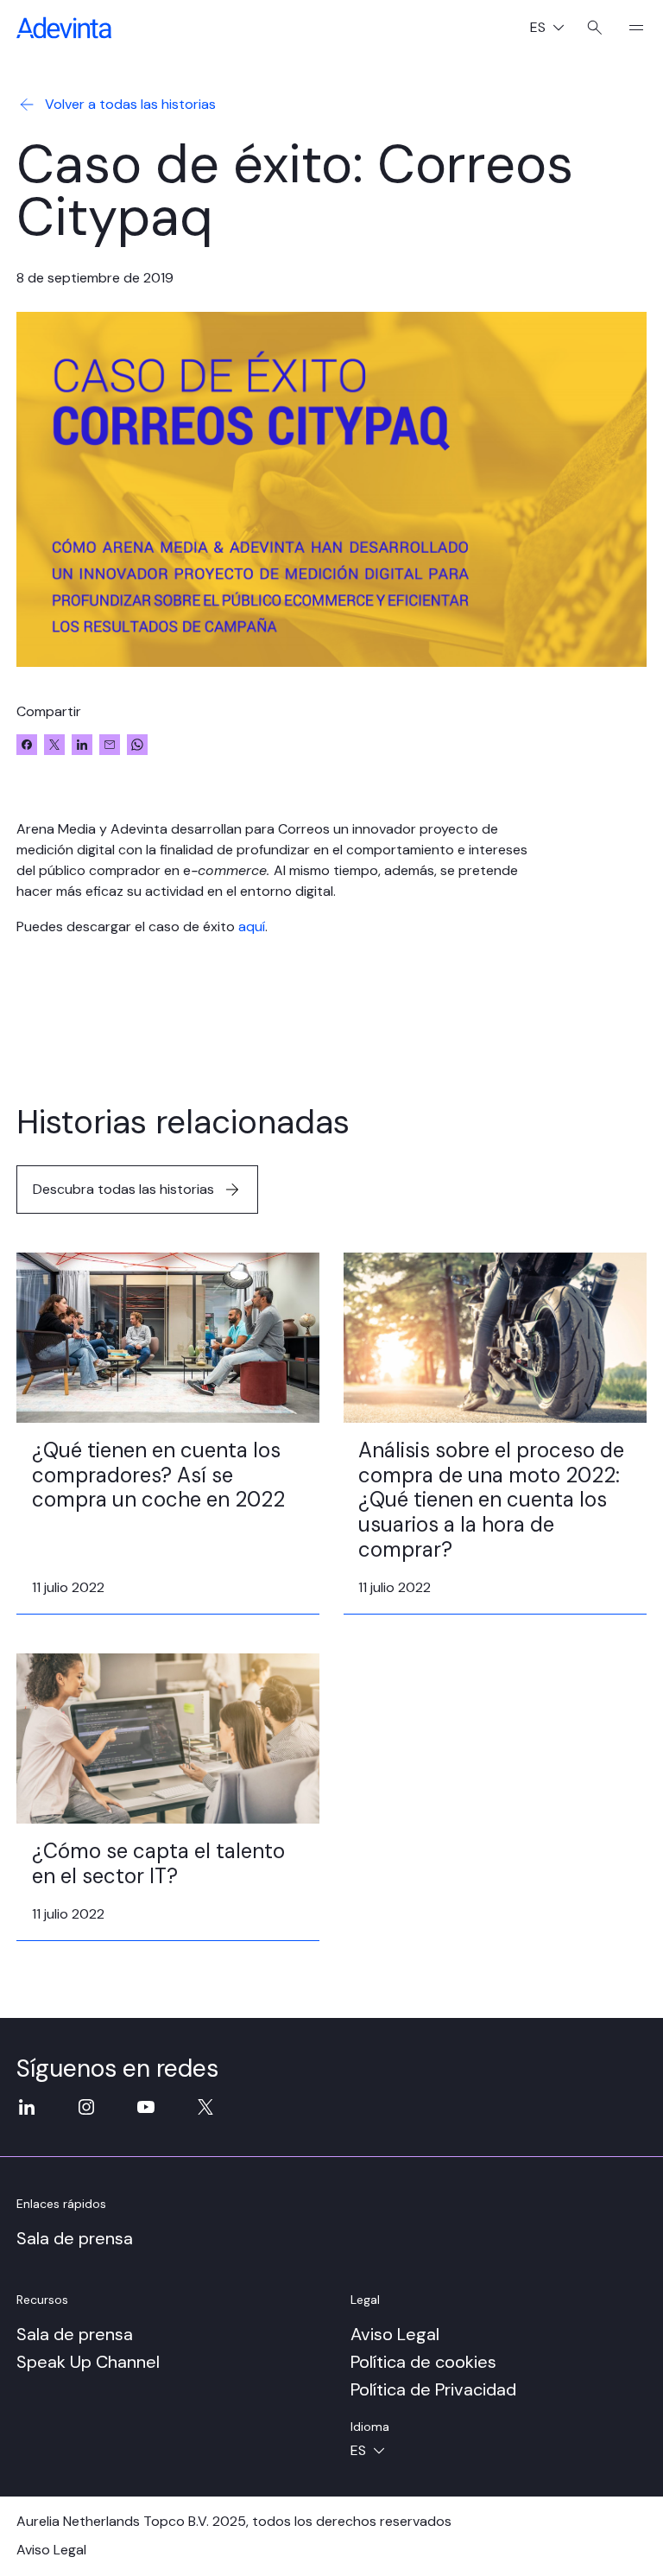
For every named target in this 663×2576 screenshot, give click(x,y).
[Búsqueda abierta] (595, 28)
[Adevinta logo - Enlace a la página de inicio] (64, 28)
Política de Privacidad (433, 2389)
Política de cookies (423, 2362)
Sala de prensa (75, 2238)
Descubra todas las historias (123, 1189)
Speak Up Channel (88, 2362)
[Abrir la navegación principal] (629, 28)
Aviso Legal (395, 2334)
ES (554, 29)
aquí (252, 926)
